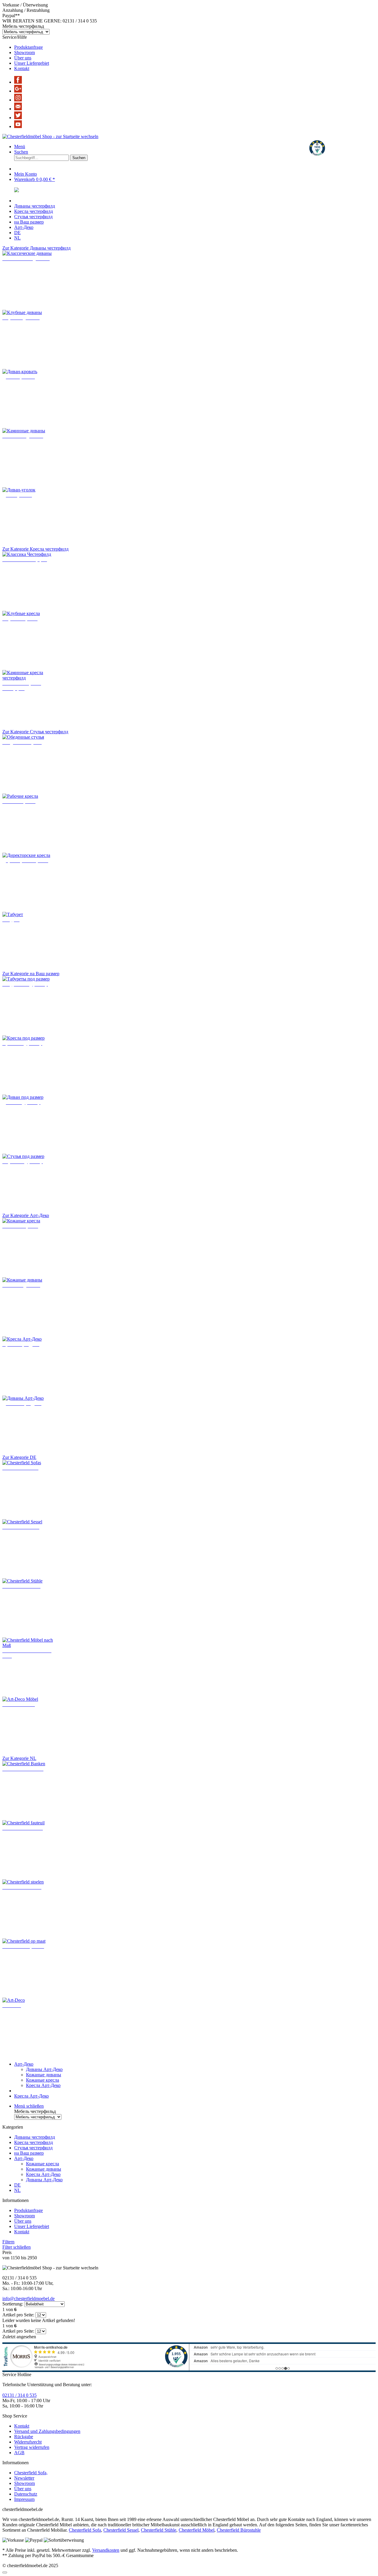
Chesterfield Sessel (121, 2530)
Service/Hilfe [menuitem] (26, 53)
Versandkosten (106, 2550)
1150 (16, 2258)
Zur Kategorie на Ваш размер (31, 974)
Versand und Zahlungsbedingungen (47, 2431)
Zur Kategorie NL (19, 1758)
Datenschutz (26, 2494)
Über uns (23, 58)
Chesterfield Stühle (159, 2530)
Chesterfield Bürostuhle (239, 2530)
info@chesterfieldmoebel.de (28, 2299)
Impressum (24, 2499)
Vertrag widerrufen (32, 2447)
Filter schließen (17, 2247)
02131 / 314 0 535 (19, 2395)
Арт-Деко (24, 2158)
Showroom (25, 52)
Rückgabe (24, 2437)
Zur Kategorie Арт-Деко (26, 1215)
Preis (7, 2252)
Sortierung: (13, 2304)
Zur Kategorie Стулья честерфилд (35, 732)
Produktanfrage (28, 47)
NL (17, 2190)
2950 (32, 2258)
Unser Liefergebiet (32, 63)
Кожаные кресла (43, 2080)
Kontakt (22, 68)
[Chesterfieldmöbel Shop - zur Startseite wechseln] (50, 136)
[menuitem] (195, 47)
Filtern (8, 2242)
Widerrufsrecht (28, 2442)
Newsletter (24, 2478)
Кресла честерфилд (34, 2142)
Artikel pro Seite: (18, 2315)
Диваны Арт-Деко (44, 2069)
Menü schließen (29, 2106)
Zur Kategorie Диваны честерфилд (36, 248)
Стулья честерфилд (33, 2148)
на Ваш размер (29, 2153)
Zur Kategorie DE (19, 1457)
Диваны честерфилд (35, 2137)
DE (17, 2185)
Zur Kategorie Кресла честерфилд (35, 549)
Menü (20, 147)
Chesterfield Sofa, (31, 2473)
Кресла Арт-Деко (43, 2085)
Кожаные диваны (44, 2075)
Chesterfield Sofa (85, 2530)
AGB (19, 2453)
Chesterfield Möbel (197, 2530)
